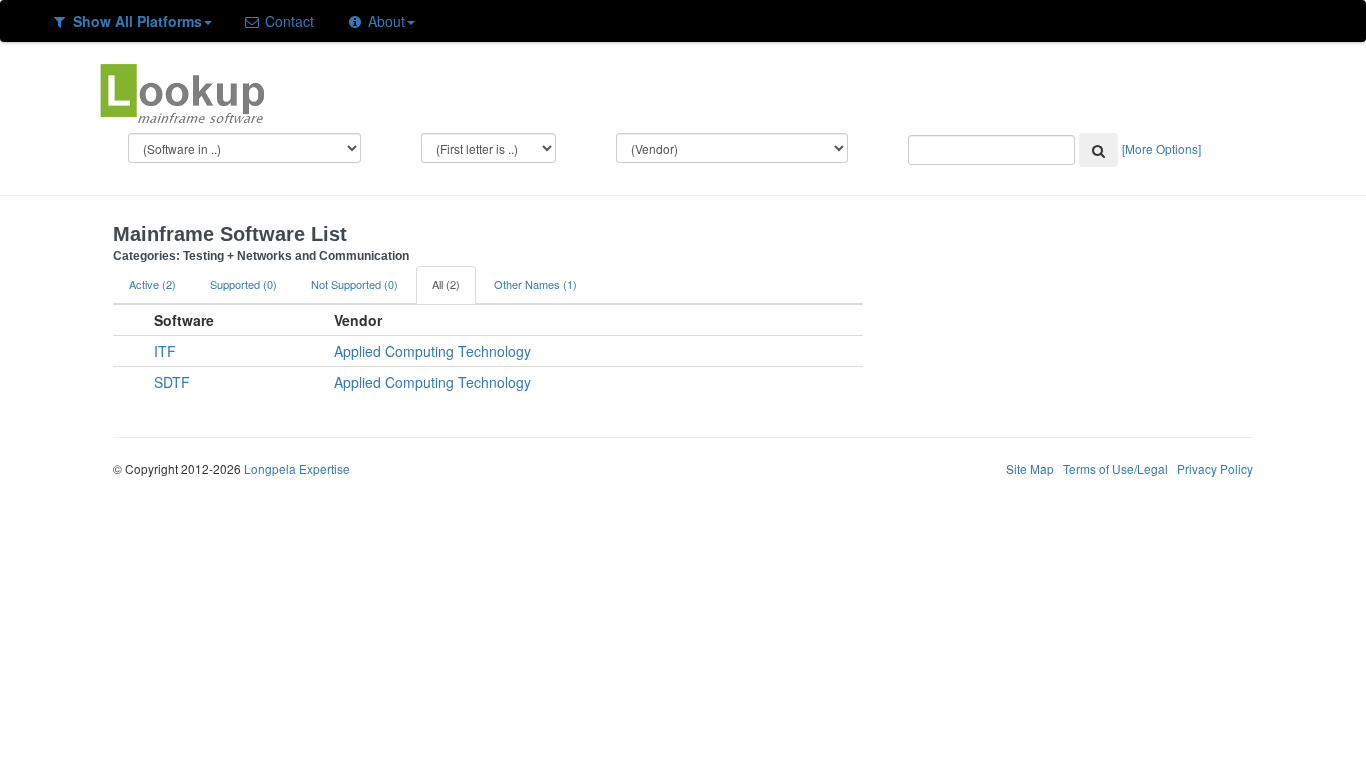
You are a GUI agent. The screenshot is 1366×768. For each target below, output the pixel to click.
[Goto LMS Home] (182, 91)
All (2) (446, 284)
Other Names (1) (535, 284)
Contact (287, 21)
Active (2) (152, 284)
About (384, 21)
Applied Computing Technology (432, 351)
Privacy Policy (1215, 468)
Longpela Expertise (297, 468)
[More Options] (1161, 148)
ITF (165, 351)
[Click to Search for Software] (1098, 150)
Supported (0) (243, 284)
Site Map (1030, 468)
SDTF (172, 382)
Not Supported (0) (354, 284)
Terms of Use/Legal (1115, 468)
